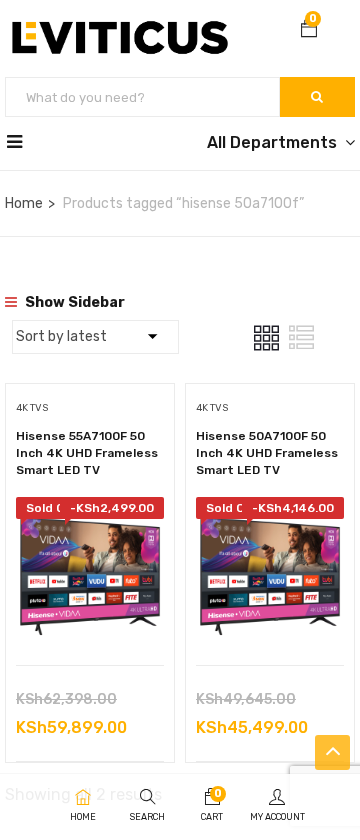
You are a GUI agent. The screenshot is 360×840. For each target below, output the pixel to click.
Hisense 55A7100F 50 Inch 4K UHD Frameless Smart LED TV (87, 453)
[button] (309, 31)
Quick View (90, 614)
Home (24, 203)
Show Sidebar (73, 302)
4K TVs (32, 408)
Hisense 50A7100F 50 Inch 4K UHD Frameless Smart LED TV (267, 453)
